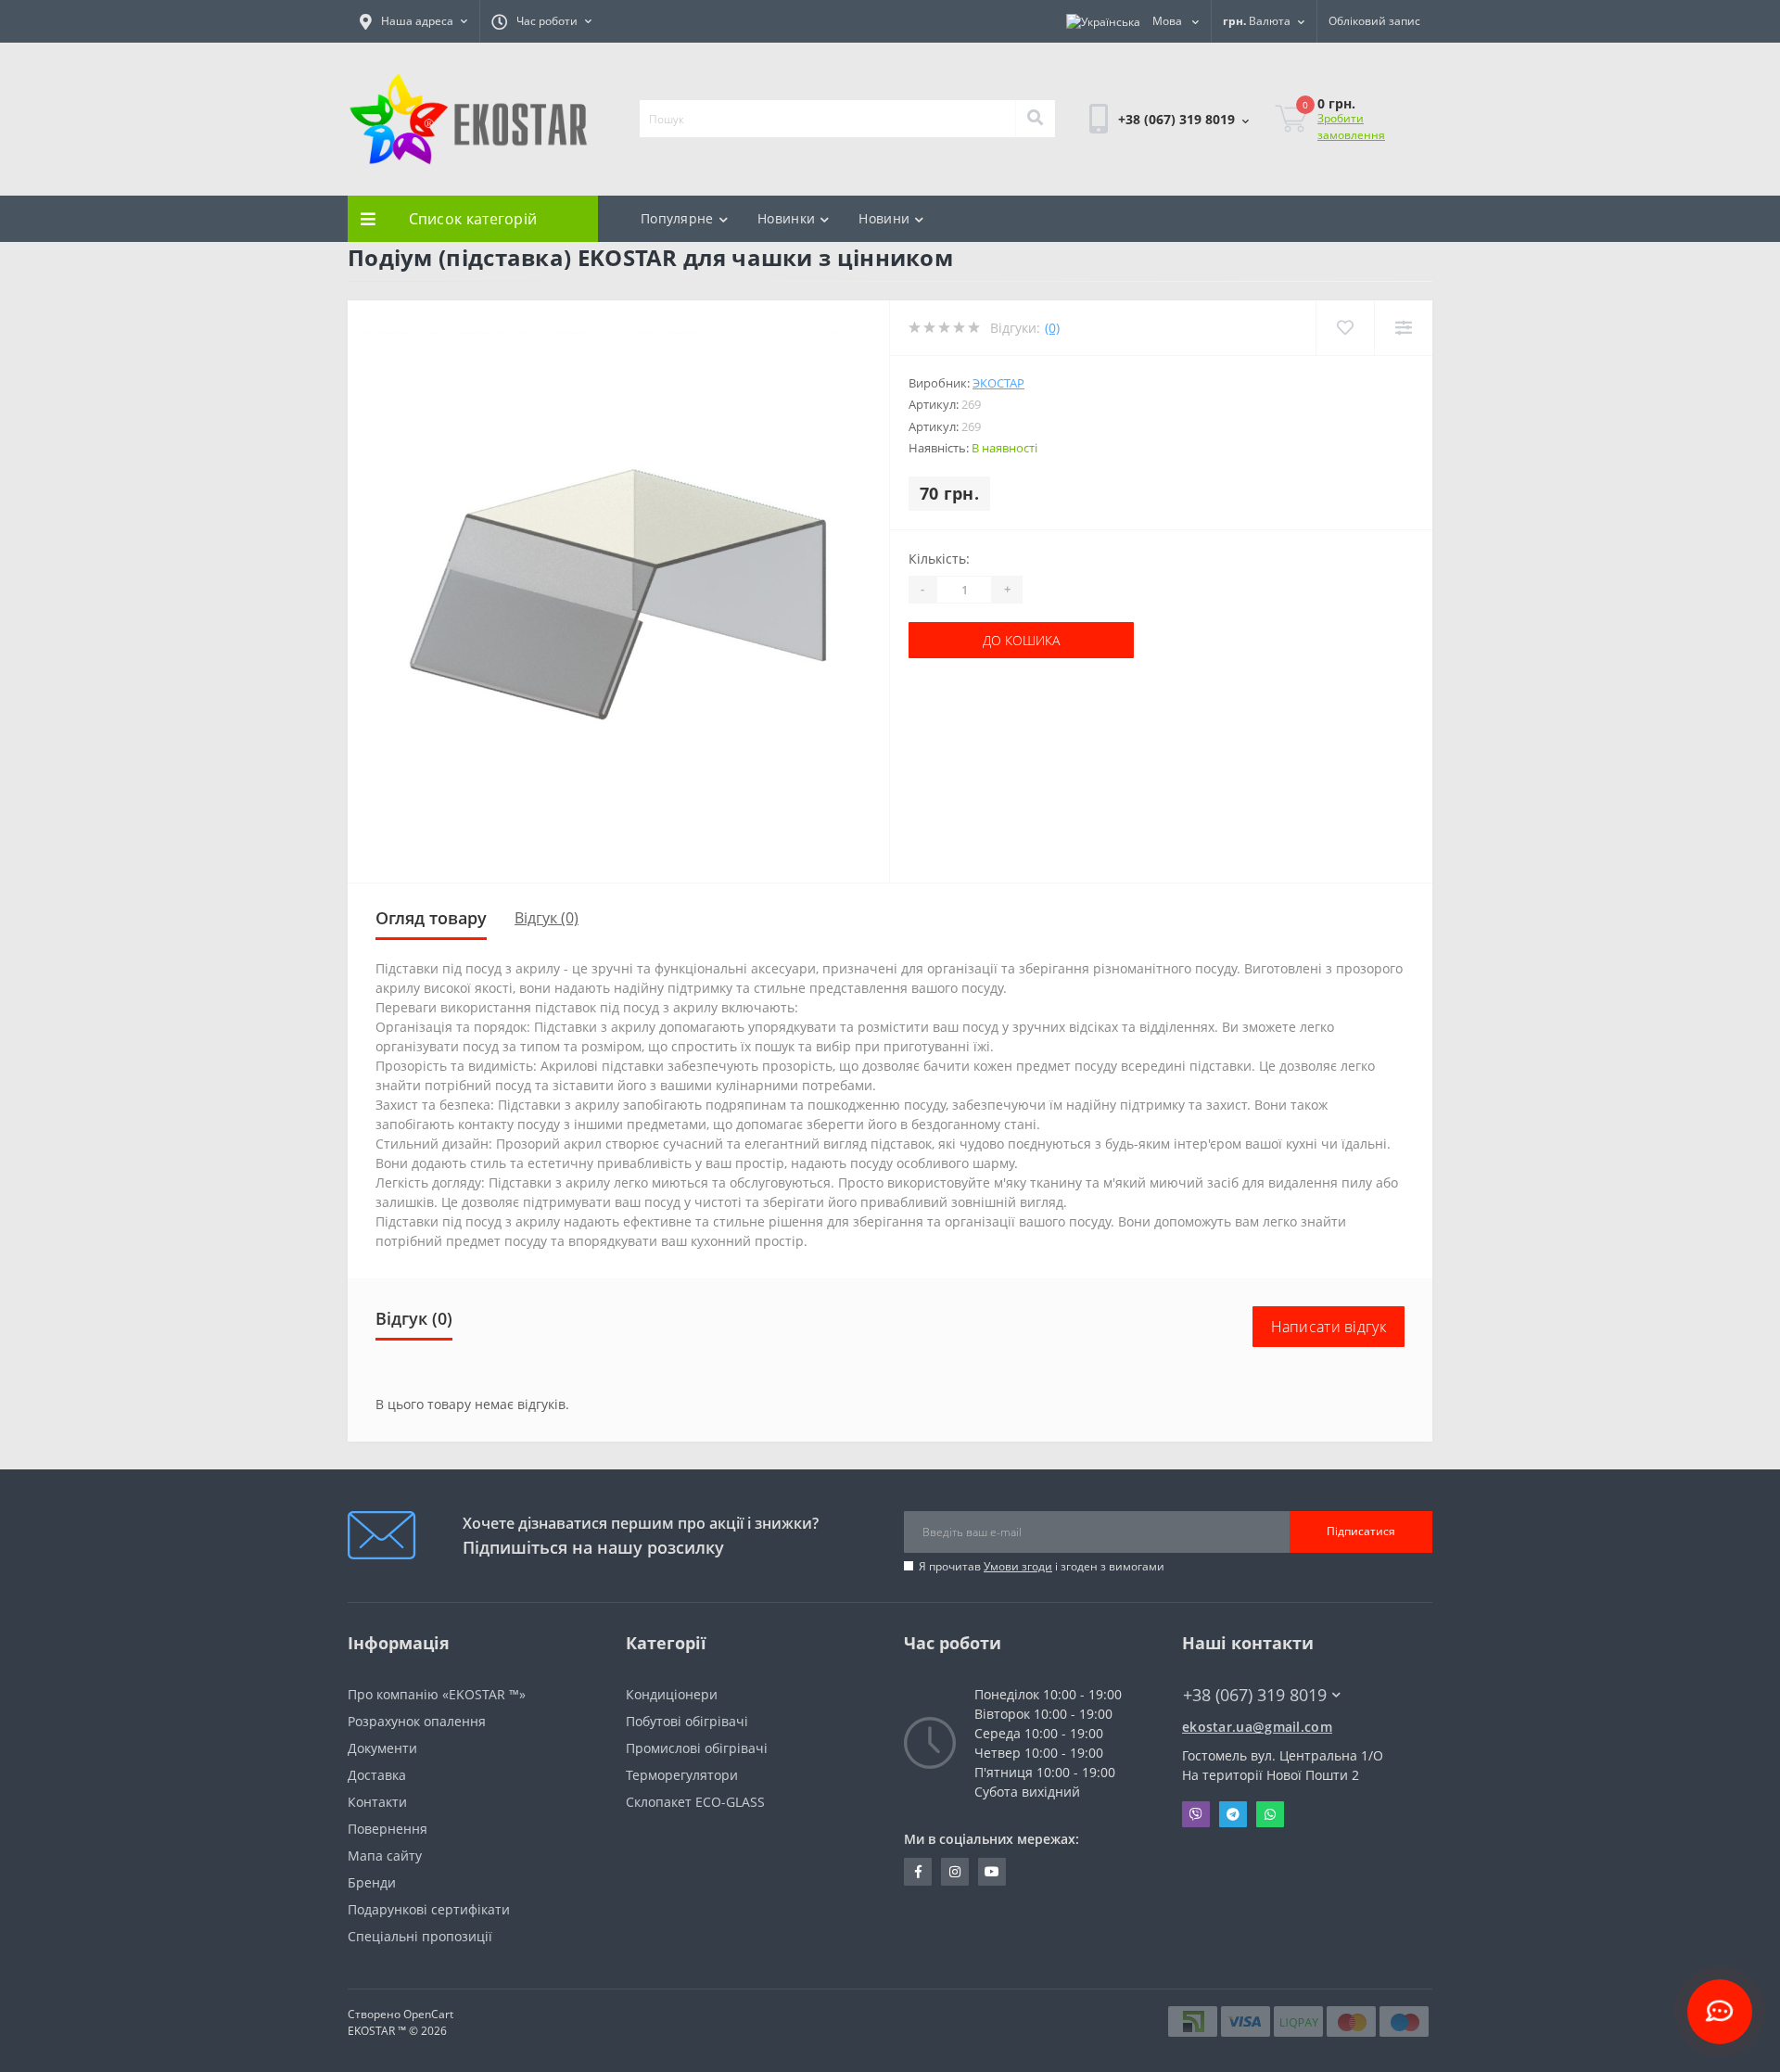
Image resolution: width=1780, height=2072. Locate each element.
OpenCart (428, 2014)
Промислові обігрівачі (697, 1748)
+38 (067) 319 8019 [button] (1255, 1695)
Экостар (998, 383)
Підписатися (1361, 1531)
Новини (884, 218)
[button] (413, 21)
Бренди (372, 1882)
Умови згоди (1018, 1566)
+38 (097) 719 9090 (1147, 192)
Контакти (377, 1802)
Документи (382, 1748)
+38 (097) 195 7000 (1240, 1712)
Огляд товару (431, 918)
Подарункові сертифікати (429, 1909)
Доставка (377, 1775)
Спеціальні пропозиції (420, 1936)
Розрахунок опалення (417, 1721)
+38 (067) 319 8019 (1147, 170)
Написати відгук (1329, 1327)
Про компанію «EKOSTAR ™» (437, 1694)
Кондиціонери (672, 1694)
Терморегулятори (682, 1775)
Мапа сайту (385, 1856)
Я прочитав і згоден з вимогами (1042, 1566)
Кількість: (939, 559)
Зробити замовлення (1351, 127)
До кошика (966, 640)
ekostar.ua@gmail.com (1257, 1727)
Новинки (786, 218)
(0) (1052, 328)
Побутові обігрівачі (687, 1721)
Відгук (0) (547, 918)
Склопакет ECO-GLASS (695, 1802)
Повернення (388, 1829)
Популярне (677, 218)
